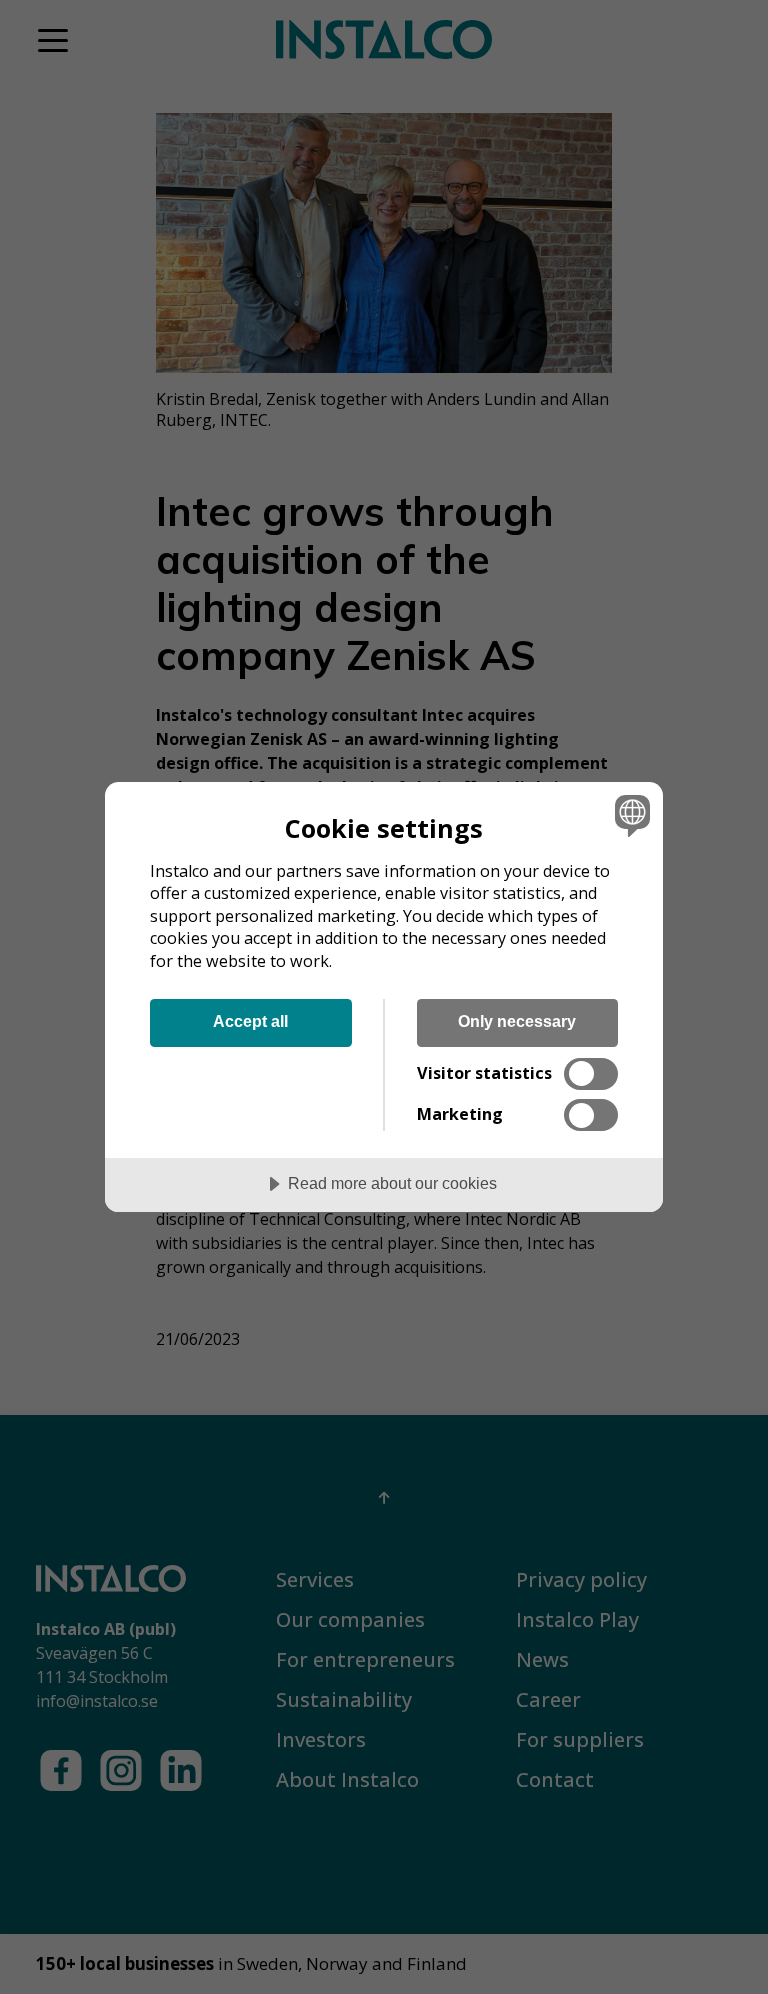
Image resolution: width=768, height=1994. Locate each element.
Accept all (250, 1021)
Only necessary (517, 1021)
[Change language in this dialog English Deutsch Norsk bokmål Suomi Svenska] (630, 816)
